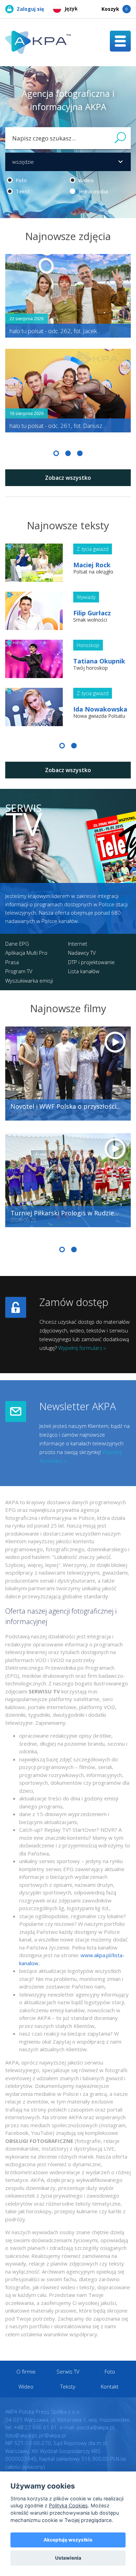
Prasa (12, 962)
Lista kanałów (84, 971)
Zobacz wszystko (68, 478)
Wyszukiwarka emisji (29, 981)
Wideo (85, 180)
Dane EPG (17, 944)
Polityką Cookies (68, 2505)
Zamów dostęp (74, 1302)
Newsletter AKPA (78, 1406)
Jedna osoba (93, 191)
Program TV (19, 971)
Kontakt (110, 2386)
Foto (21, 180)
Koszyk (115, 9)
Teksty (68, 2386)
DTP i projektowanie (91, 962)
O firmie (26, 2371)
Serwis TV (68, 2371)
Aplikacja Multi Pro (26, 953)
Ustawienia (68, 2558)
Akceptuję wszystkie (68, 2540)
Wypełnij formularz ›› (82, 1348)
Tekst (22, 191)
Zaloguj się (30, 9)
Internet (78, 944)
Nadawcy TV (82, 953)
